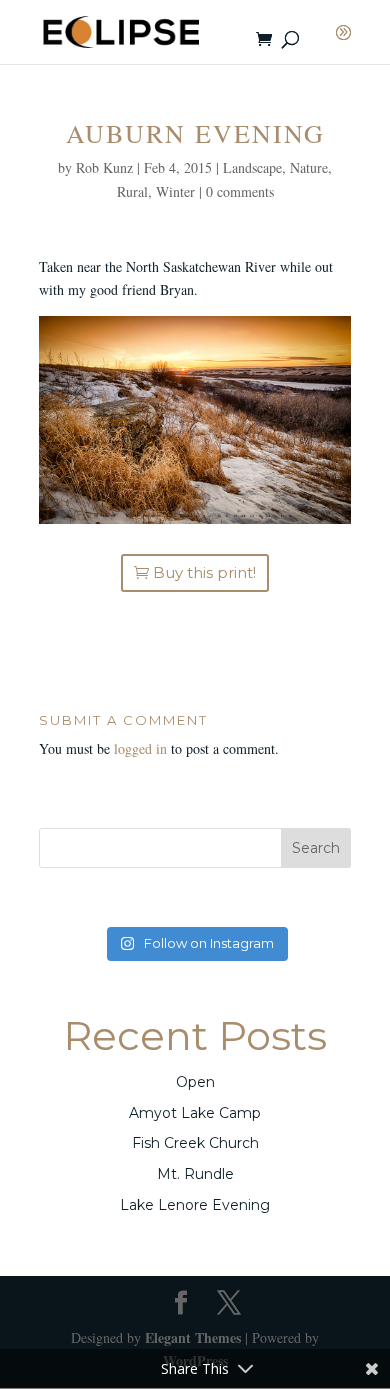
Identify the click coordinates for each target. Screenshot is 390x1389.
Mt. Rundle (195, 1174)
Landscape (252, 167)
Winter (175, 191)
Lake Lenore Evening (195, 1205)
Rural (132, 191)
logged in (140, 748)
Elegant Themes (193, 1337)
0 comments (240, 191)
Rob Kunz (104, 167)
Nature (309, 167)
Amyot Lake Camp (195, 1113)
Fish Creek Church (195, 1143)
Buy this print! (204, 572)
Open (195, 1082)
